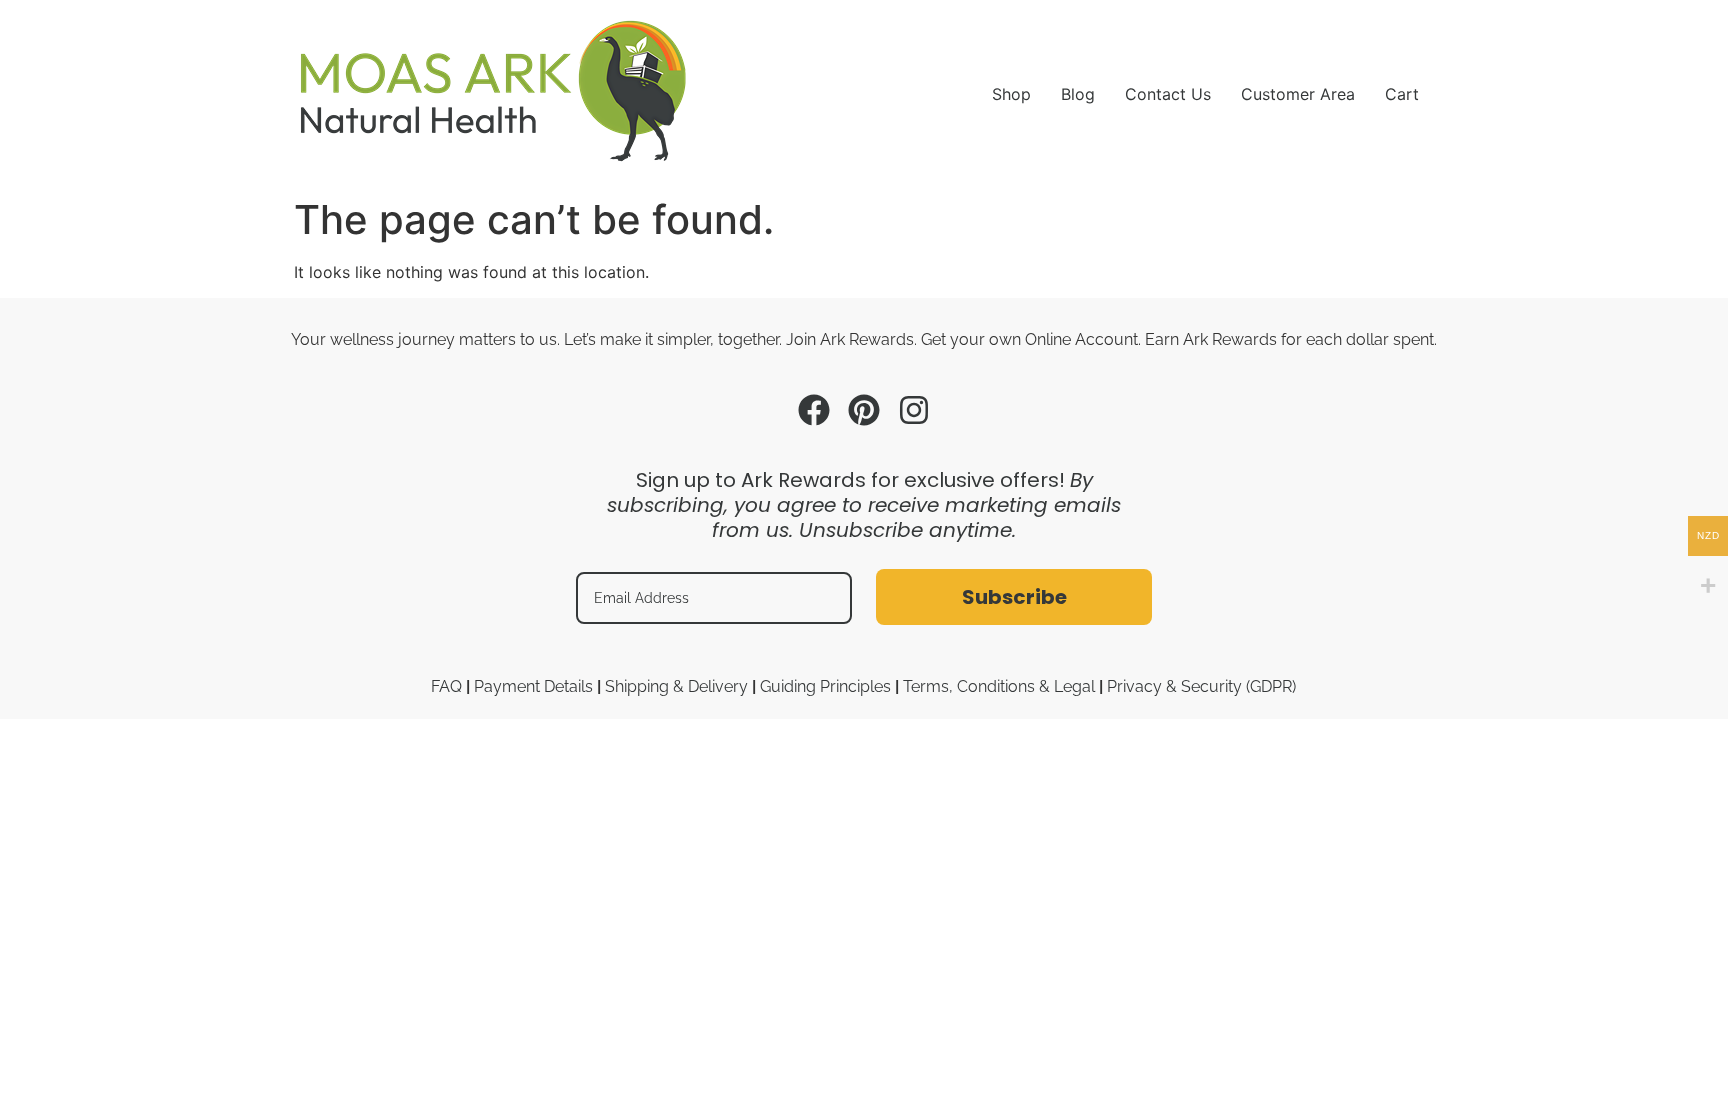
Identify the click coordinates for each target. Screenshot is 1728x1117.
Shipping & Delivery (676, 686)
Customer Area (1298, 94)
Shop (1011, 94)
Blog (1078, 94)
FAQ (446, 686)
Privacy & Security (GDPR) (1201, 686)
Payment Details (533, 686)
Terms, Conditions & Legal (999, 686)
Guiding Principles (825, 686)
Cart (1402, 94)
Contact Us (1168, 94)
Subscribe (1014, 597)
